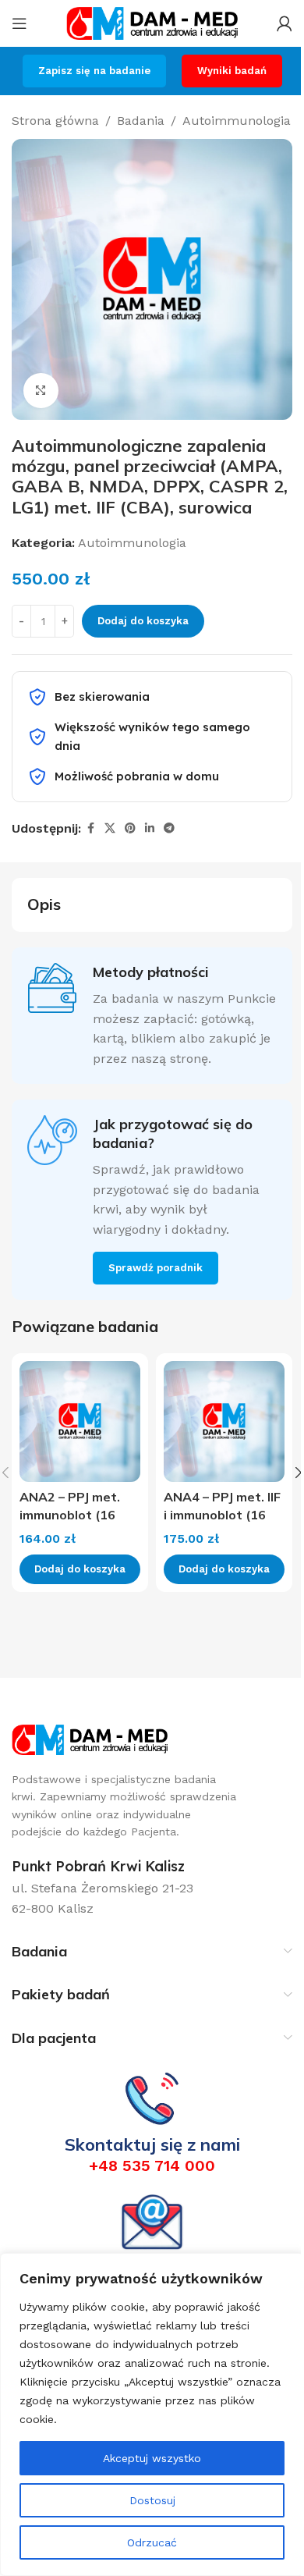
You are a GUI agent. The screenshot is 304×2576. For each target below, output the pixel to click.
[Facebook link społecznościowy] (90, 828)
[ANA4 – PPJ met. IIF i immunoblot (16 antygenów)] (224, 1421)
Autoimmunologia (237, 121)
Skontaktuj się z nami (152, 2144)
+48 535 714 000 (152, 2166)
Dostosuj (152, 2500)
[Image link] (90, 1739)
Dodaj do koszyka (143, 621)
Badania (141, 121)
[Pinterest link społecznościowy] (130, 828)
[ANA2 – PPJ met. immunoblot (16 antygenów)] (80, 1421)
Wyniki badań (232, 71)
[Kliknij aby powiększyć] (41, 391)
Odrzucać (152, 2542)
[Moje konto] (285, 23)
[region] (152, 2414)
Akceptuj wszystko (152, 2458)
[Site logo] (152, 22)
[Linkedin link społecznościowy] (150, 828)
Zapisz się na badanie (94, 71)
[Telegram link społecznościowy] (169, 828)
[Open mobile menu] (19, 23)
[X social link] (110, 828)
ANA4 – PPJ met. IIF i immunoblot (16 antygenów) (222, 1514)
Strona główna (55, 121)
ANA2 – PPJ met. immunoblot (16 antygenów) (70, 1514)
